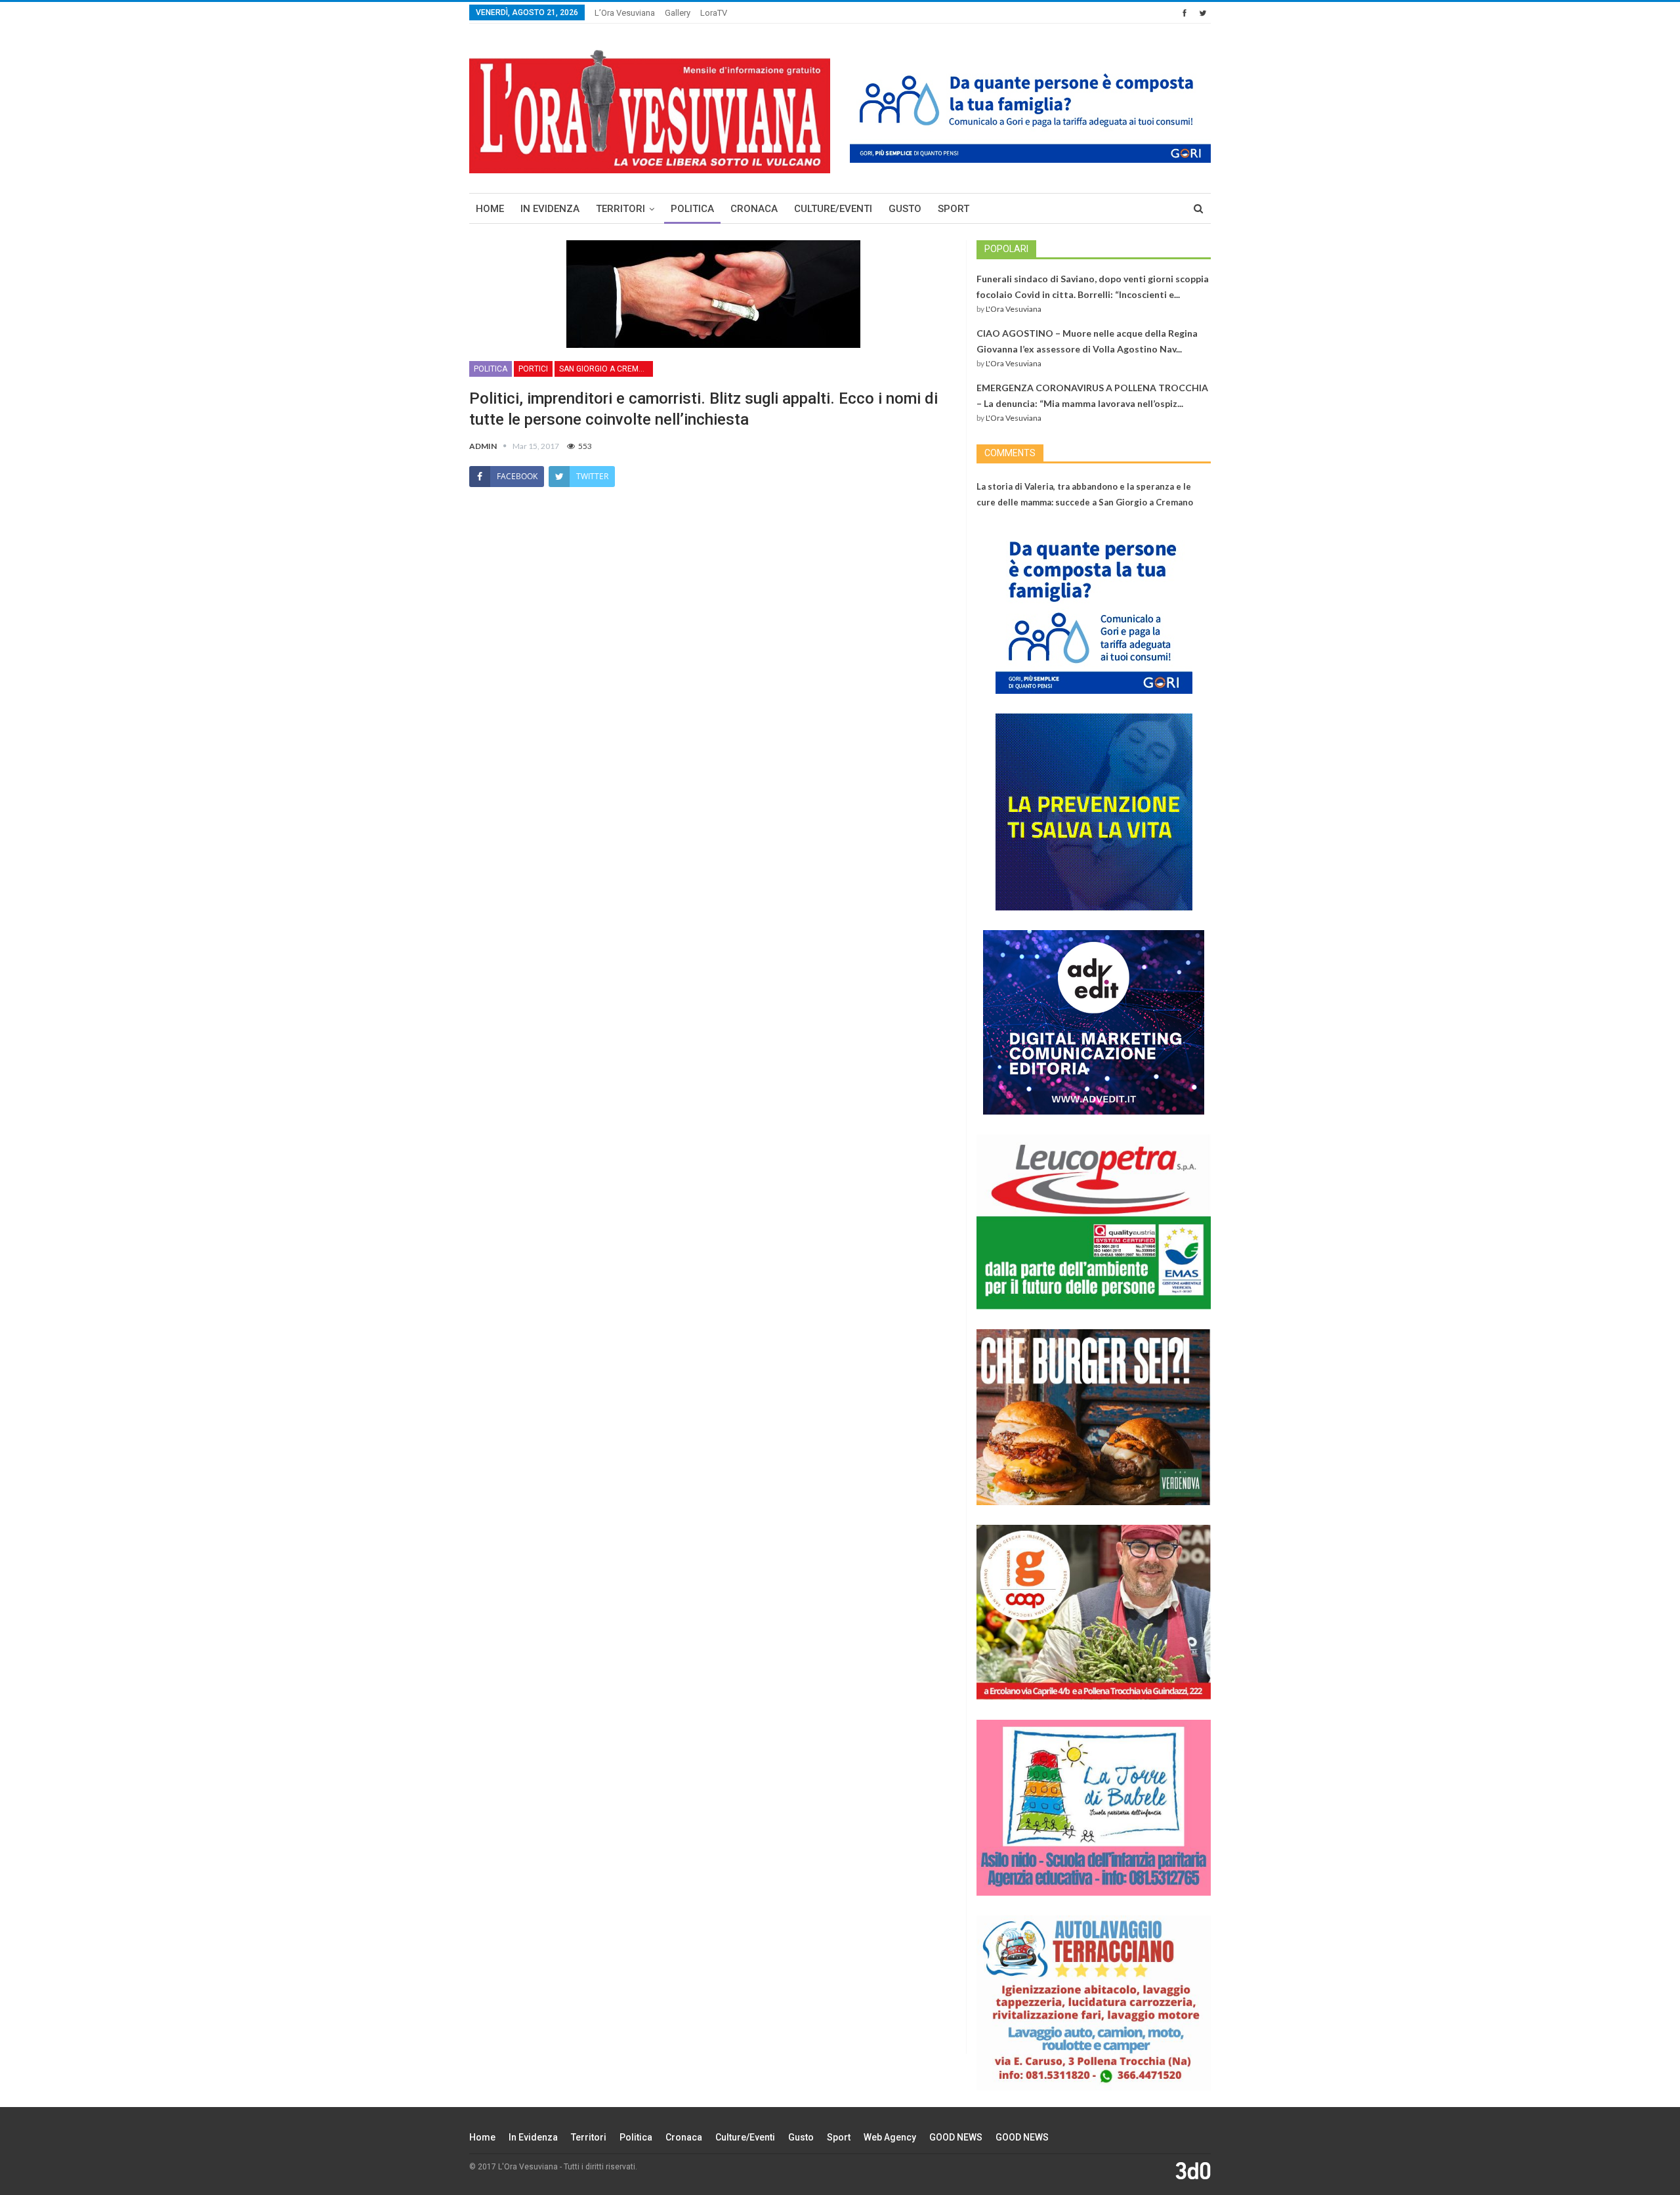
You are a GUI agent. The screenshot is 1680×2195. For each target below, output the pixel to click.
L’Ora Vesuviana (625, 13)
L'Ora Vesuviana (1014, 309)
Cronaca (754, 209)
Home (490, 209)
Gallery (678, 13)
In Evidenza (550, 209)
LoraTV (714, 13)
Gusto (905, 209)
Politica (692, 209)
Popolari (1006, 249)
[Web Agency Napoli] (1193, 2170)
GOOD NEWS (956, 2137)
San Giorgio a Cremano (606, 369)
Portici (533, 369)
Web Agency (890, 2137)
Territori (620, 209)
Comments (1010, 453)
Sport (954, 209)
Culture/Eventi (833, 209)
